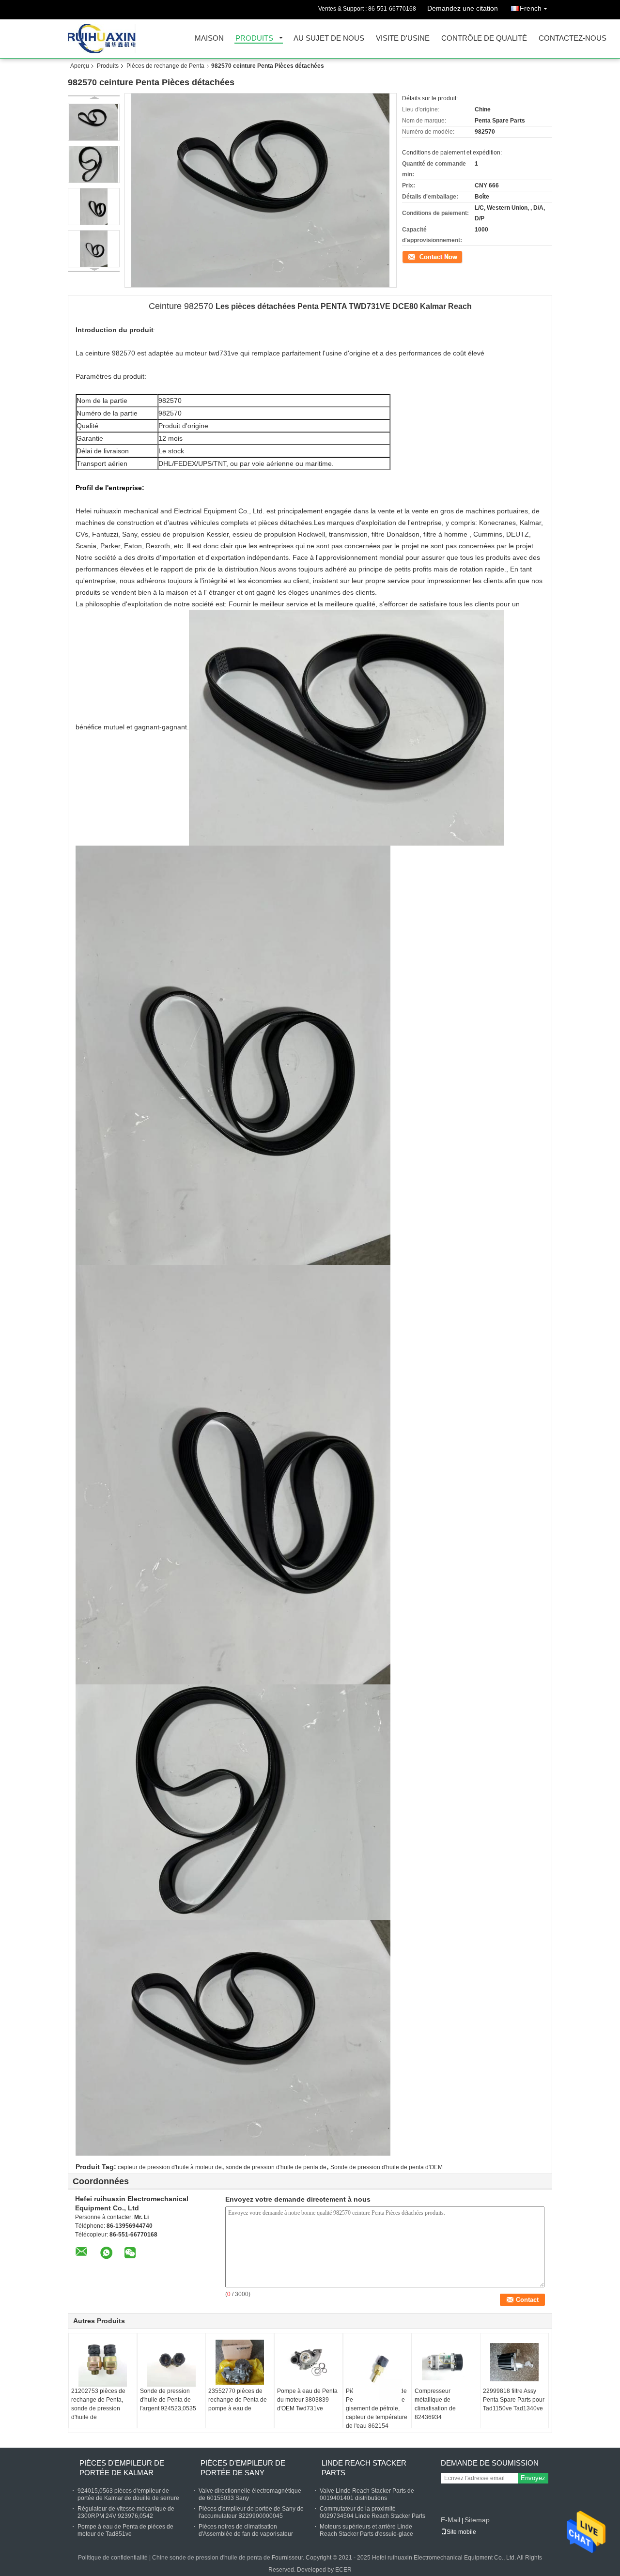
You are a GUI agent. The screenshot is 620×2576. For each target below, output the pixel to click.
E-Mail (450, 2520)
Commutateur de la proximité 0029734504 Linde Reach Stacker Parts (372, 2512)
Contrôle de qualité (484, 39)
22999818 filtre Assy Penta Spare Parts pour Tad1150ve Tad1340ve (514, 2400)
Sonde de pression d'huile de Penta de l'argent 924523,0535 (168, 2400)
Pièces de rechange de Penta (165, 66)
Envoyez (533, 2478)
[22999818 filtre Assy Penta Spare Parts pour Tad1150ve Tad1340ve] (514, 2362)
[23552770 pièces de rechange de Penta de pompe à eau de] (240, 2362)
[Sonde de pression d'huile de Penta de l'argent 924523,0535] (171, 2362)
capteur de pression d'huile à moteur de (170, 2167)
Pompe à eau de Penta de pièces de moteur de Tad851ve (125, 2530)
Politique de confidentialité (113, 2558)
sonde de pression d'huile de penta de (276, 2167)
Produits (254, 39)
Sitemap (477, 2520)
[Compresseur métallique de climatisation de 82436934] (446, 2362)
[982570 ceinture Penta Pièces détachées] (94, 122)
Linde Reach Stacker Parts (364, 2468)
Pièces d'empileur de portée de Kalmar (122, 2468)
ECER (343, 2570)
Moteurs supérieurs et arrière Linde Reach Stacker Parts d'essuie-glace (366, 2530)
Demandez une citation (463, 8)
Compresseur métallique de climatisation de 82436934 (435, 2404)
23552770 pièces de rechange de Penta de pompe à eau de (238, 2400)
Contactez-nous (573, 39)
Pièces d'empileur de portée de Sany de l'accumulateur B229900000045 (251, 2512)
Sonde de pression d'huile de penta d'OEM (387, 2167)
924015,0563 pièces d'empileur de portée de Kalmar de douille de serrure (128, 2494)
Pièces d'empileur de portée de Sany (243, 2468)
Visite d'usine (403, 39)
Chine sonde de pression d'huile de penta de (212, 2558)
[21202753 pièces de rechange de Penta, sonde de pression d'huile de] (103, 2362)
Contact (412, 256)
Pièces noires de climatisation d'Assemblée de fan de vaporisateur (246, 2530)
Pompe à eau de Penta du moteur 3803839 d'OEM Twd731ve (307, 2400)
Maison (209, 39)
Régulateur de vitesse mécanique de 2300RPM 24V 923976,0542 (126, 2512)
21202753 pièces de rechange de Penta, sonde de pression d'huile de (98, 2404)
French (531, 8)
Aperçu (80, 66)
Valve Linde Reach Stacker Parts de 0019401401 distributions (367, 2494)
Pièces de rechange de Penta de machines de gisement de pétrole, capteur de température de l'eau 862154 (377, 2408)
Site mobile (461, 2532)
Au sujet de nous (329, 39)
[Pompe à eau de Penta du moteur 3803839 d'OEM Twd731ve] (309, 2362)
